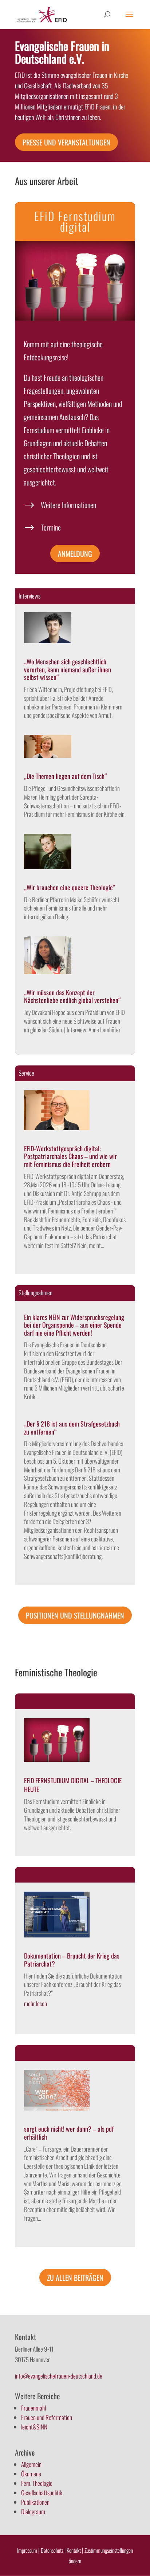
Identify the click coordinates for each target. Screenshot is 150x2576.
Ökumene (31, 2474)
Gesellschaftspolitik (42, 2493)
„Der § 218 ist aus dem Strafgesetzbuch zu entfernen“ (72, 1428)
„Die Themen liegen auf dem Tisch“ (66, 776)
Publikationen (35, 2502)
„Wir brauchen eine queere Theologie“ (70, 887)
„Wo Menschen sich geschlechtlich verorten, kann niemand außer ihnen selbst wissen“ (68, 669)
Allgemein (31, 2464)
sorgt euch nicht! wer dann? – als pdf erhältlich (69, 2133)
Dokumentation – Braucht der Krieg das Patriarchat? (72, 1960)
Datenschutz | (53, 2550)
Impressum (27, 2550)
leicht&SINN (34, 2427)
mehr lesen (35, 2003)
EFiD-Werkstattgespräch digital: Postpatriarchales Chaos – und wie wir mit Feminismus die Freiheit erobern (70, 1156)
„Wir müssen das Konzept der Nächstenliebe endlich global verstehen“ (72, 996)
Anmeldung (75, 553)
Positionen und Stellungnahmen (75, 1615)
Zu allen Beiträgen (75, 2277)
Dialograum (33, 2511)
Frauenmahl (33, 2408)
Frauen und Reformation (47, 2417)
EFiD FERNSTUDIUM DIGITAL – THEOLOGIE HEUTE (73, 1785)
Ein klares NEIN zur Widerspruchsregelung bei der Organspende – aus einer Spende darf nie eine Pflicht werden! (74, 1325)
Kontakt (74, 2550)
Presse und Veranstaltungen (66, 142)
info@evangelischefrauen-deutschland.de (59, 2376)
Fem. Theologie (37, 2483)
